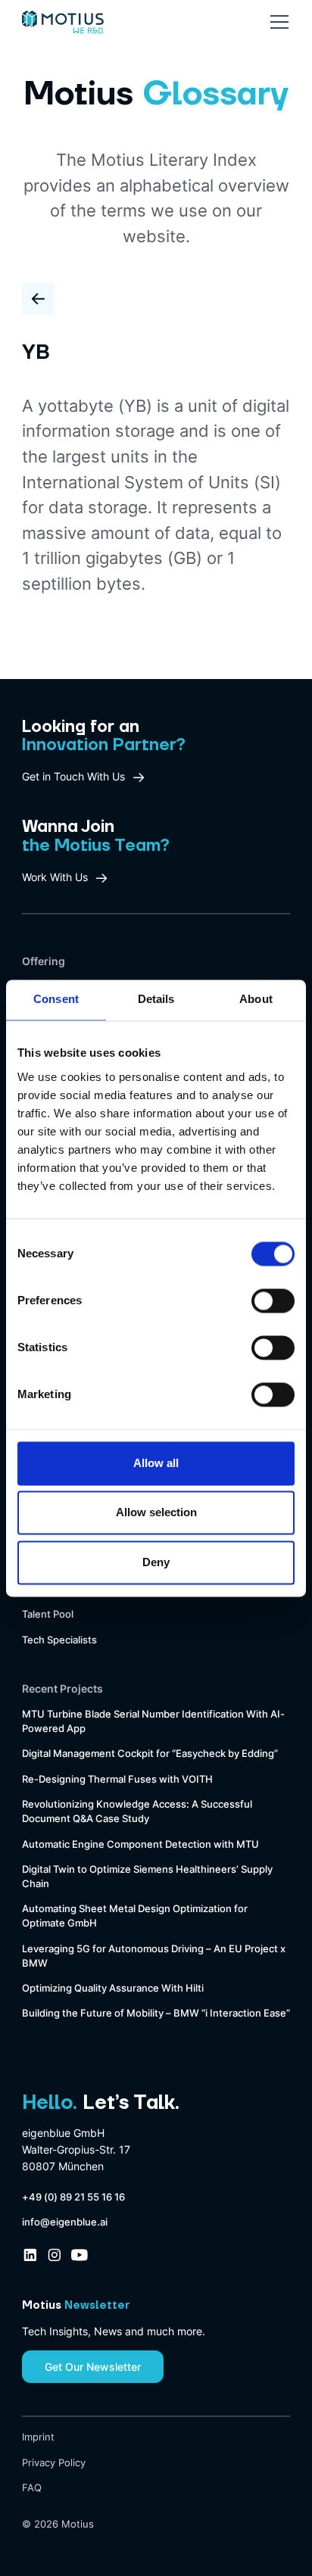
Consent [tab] (56, 1000)
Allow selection (156, 1513)
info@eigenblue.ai (65, 2222)
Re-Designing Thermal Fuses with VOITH (117, 1779)
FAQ (32, 2488)
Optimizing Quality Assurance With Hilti (113, 1988)
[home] (63, 17)
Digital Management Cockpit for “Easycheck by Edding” (150, 1754)
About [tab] (256, 1000)
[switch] (273, 1300)
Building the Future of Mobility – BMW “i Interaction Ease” (156, 2013)
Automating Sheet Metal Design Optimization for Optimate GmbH (135, 1916)
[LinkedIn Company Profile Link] (30, 2255)
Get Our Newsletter (93, 2367)
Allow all (156, 1463)
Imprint (38, 2437)
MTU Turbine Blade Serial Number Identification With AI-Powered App (153, 1721)
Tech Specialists (59, 1640)
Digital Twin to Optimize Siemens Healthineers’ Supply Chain (147, 1877)
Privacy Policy (54, 2463)
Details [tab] (156, 1000)
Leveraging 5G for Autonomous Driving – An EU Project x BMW (154, 1956)
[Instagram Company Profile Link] (55, 2255)
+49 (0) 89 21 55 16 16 (73, 2197)
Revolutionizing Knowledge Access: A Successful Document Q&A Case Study (137, 1811)
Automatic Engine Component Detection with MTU (140, 1844)
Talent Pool (48, 1614)
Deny (156, 1562)
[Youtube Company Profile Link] (80, 2255)
